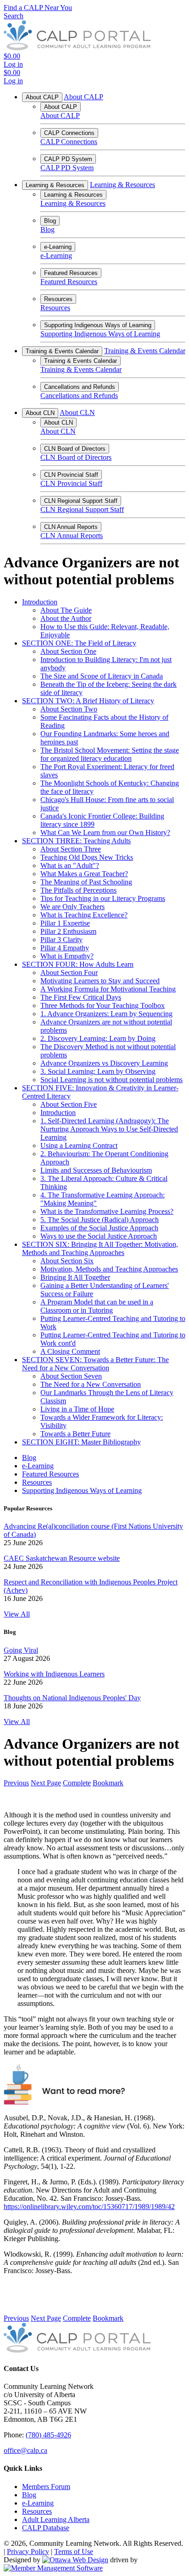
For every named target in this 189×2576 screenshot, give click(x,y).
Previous (16, 1783)
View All (17, 1614)
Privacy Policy (28, 2552)
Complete (77, 1783)
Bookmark (108, 1783)
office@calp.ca (25, 2450)
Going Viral (21, 1650)
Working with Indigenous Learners (54, 1674)
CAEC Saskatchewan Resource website (62, 1558)
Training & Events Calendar (62, 351)
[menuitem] (46, 2487)
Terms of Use (74, 2552)
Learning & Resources (55, 185)
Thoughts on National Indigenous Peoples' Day (72, 1698)
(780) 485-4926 (48, 2435)
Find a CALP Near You (38, 8)
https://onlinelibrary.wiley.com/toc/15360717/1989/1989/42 (89, 2207)
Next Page (46, 1783)
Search (14, 16)
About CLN (40, 413)
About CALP (42, 97)
